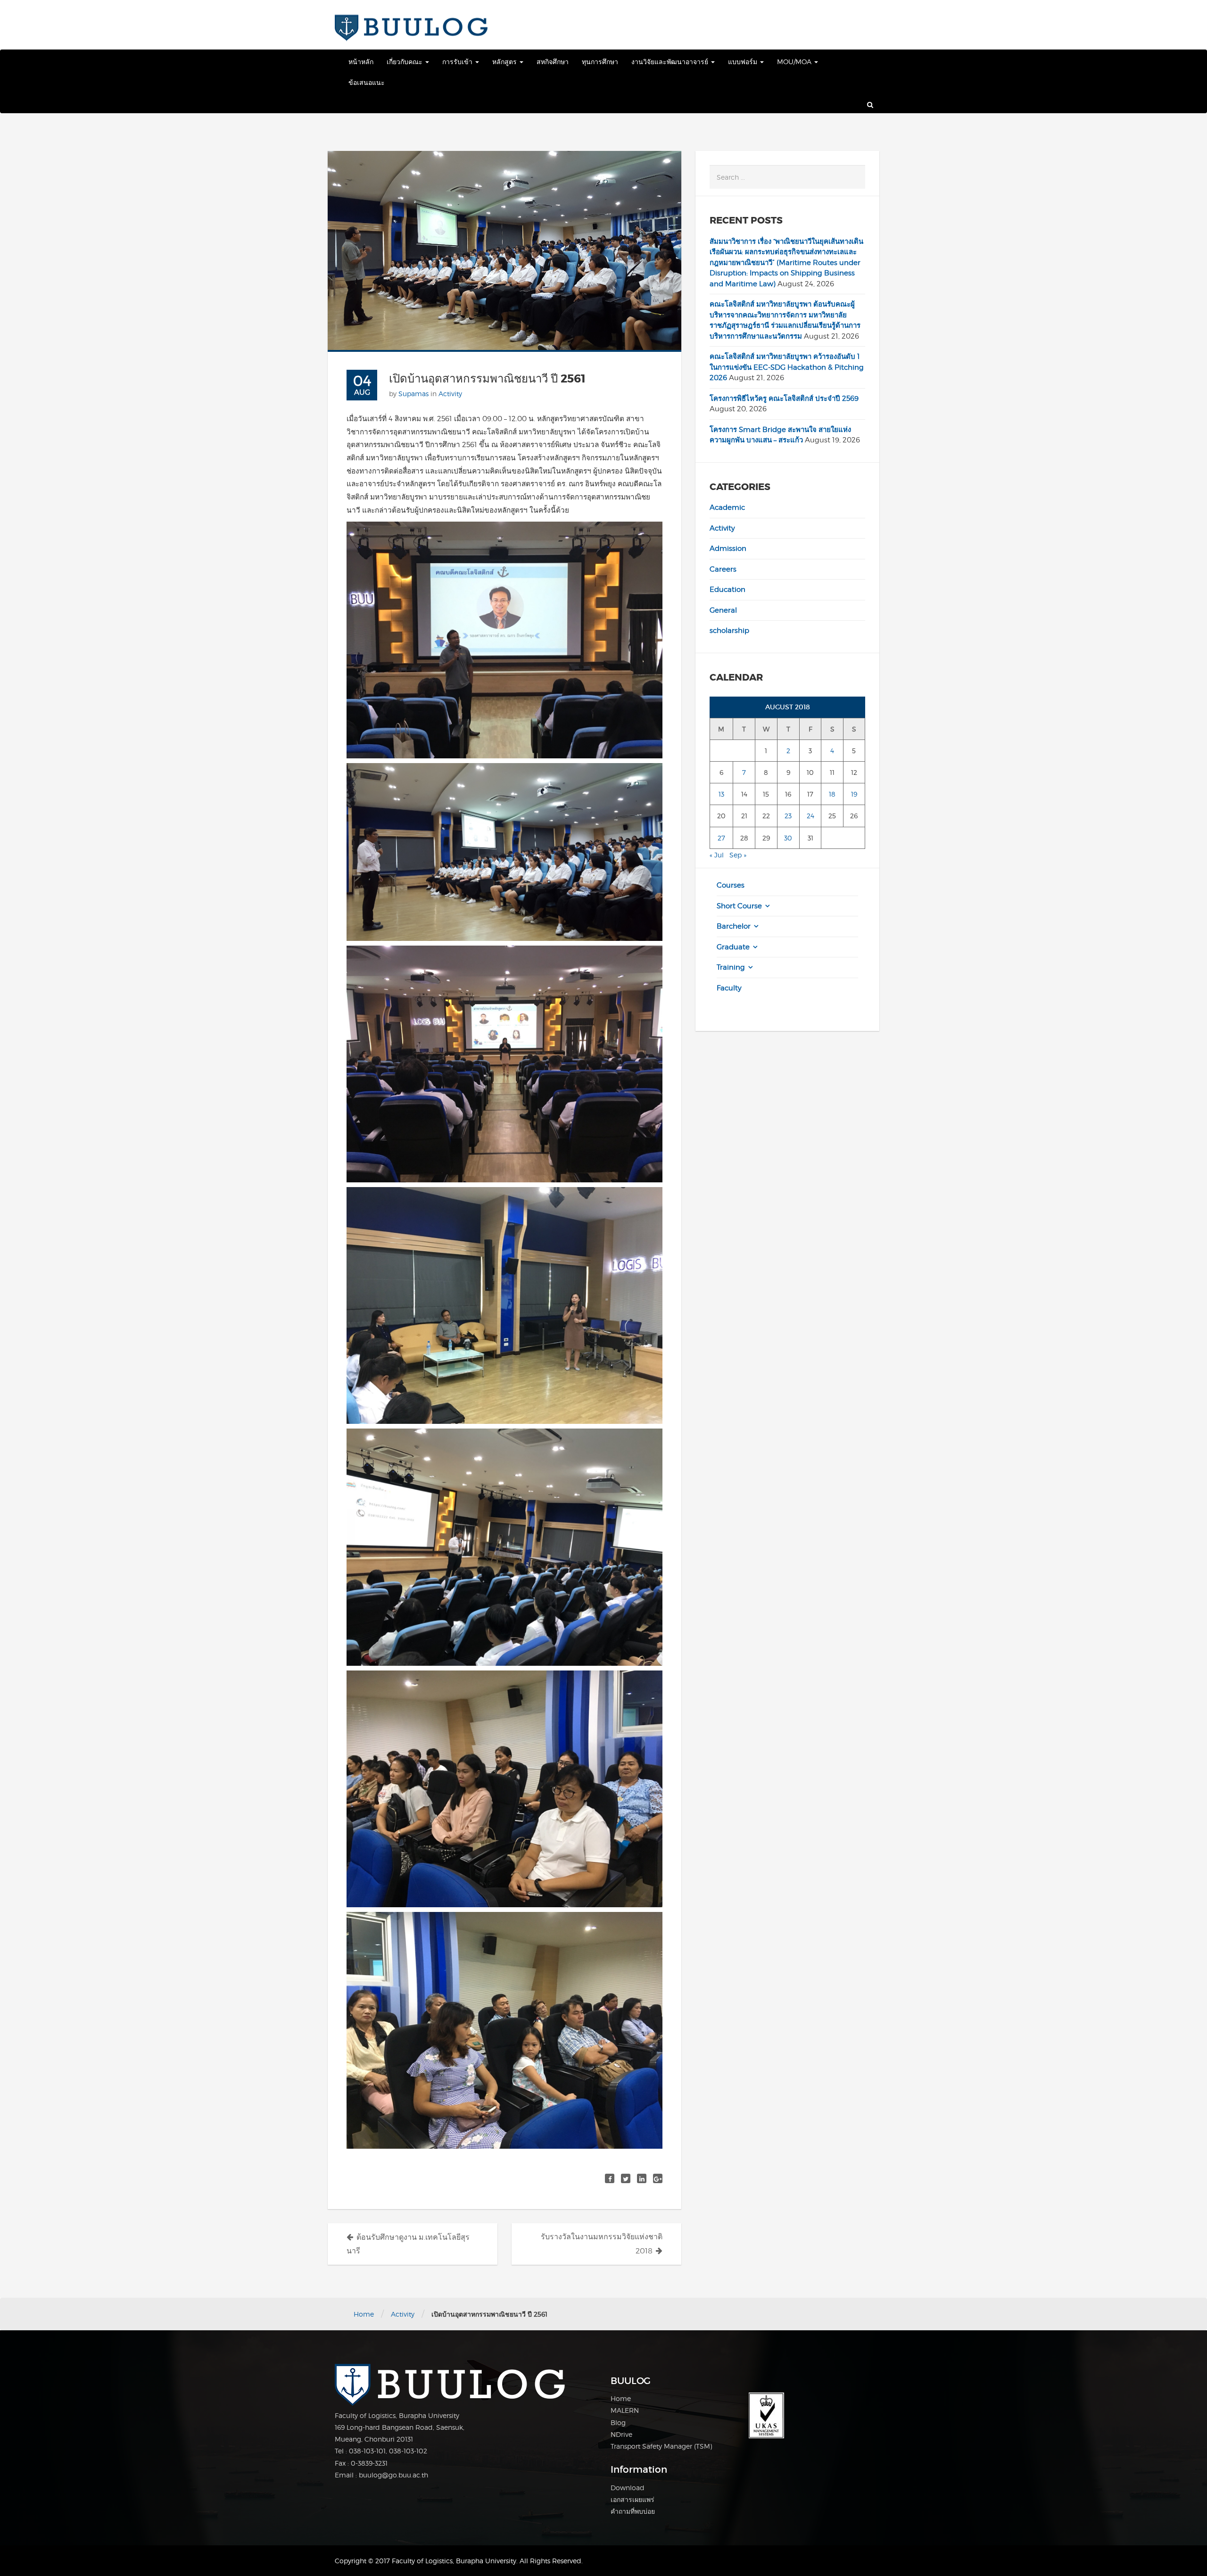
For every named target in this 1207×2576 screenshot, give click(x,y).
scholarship (729, 631)
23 (788, 816)
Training (731, 967)
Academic (727, 507)
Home (364, 2314)
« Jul (717, 855)
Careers (723, 569)
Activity (450, 394)
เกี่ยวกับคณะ (405, 62)
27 (721, 838)
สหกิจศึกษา (553, 62)
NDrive (621, 2434)
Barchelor (734, 926)
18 (832, 794)
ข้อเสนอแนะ (367, 82)
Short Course (739, 906)
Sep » (738, 855)
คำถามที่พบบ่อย (633, 2511)
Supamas (413, 394)
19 (854, 794)
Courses (731, 885)
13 (721, 794)
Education (728, 590)
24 (810, 816)
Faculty (729, 988)
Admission (728, 548)
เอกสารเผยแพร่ (632, 2499)
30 (788, 838)
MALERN (625, 2410)
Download (628, 2488)
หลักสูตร (505, 62)
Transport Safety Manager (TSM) (661, 2446)
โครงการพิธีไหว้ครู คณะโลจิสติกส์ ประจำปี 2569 (784, 399)
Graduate (733, 947)
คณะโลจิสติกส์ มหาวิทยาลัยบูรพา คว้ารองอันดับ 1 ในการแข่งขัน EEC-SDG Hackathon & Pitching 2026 (787, 367)
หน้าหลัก (361, 62)
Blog (618, 2422)
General (723, 610)
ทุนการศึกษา (600, 62)
